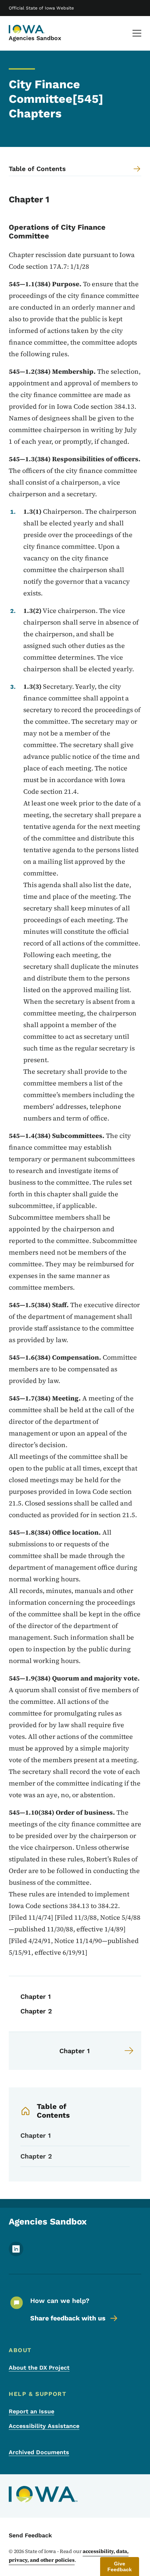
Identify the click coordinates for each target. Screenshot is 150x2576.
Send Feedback (30, 2535)
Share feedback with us (68, 2318)
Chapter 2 (36, 2011)
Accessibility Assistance (44, 2426)
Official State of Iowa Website (41, 8)
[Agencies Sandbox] (27, 29)
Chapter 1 (35, 1996)
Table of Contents (53, 2111)
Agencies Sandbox (35, 38)
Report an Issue (31, 2411)
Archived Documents (39, 2452)
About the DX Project (39, 2368)
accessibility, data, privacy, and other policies (69, 2556)
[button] (120, 2567)
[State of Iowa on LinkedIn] (16, 2254)
